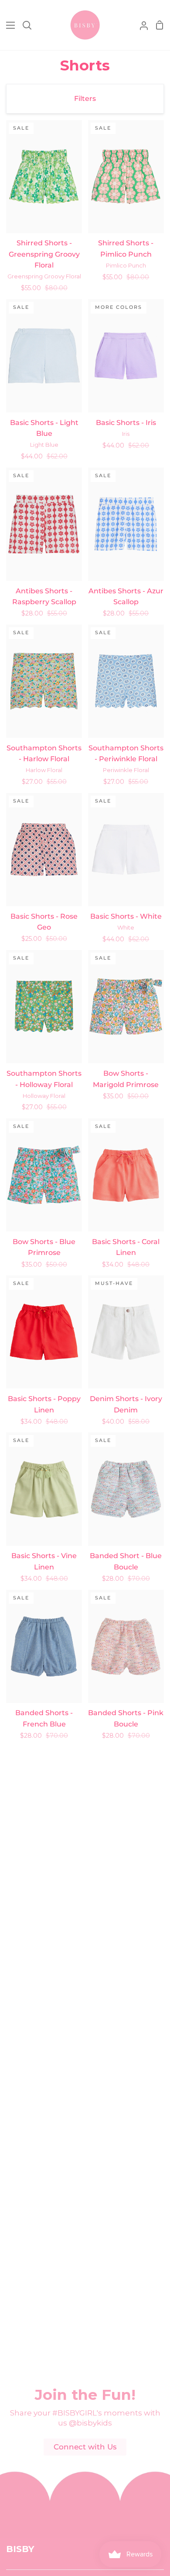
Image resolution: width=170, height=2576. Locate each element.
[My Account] (140, 25)
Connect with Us (85, 2447)
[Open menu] (8, 25)
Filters (85, 99)
